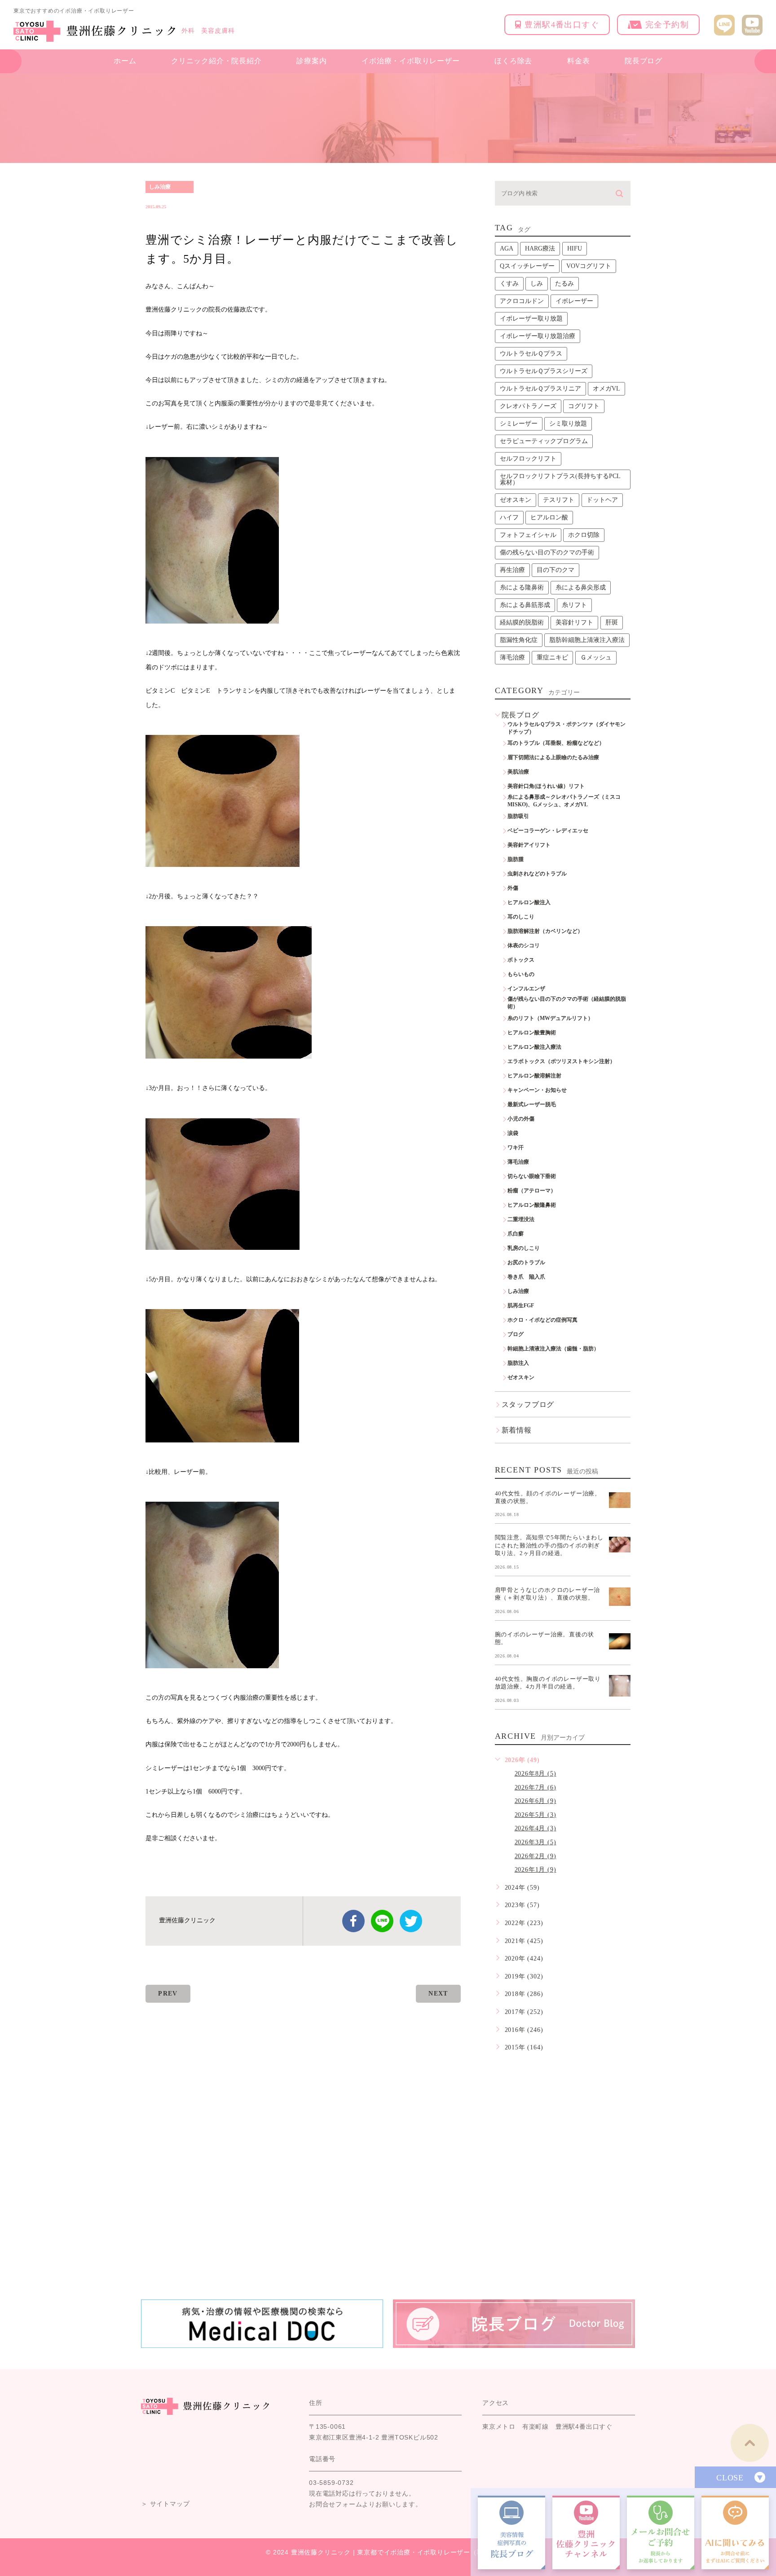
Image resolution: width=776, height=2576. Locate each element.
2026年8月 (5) (536, 1774)
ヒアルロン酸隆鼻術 (532, 1205)
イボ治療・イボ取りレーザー (410, 61)
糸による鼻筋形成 (525, 605)
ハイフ (509, 517)
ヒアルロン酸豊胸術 (532, 1033)
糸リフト (574, 605)
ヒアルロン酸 (549, 517)
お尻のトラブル (526, 1262)
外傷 (513, 888)
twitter (411, 1921)
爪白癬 (516, 1234)
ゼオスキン (516, 500)
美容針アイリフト (529, 845)
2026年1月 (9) (536, 1870)
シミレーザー (519, 424)
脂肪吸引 (518, 816)
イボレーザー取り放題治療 (538, 336)
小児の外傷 (521, 1119)
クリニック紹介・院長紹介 (216, 61)
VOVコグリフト (589, 266)
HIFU (575, 248)
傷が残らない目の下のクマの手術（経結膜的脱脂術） (567, 1003)
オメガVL (606, 389)
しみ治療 (160, 187)
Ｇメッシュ (596, 657)
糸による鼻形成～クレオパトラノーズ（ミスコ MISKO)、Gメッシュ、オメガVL (567, 801)
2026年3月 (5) (536, 1842)
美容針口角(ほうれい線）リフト (546, 786)
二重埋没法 (521, 1219)
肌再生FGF (521, 1306)
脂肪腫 (516, 859)
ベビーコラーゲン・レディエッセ (548, 831)
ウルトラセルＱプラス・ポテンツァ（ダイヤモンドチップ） (567, 728)
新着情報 (517, 1430)
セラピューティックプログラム (544, 441)
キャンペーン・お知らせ (537, 1090)
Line (382, 1921)
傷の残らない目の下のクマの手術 (547, 552)
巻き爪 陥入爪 (526, 1277)
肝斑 (612, 622)
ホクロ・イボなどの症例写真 (542, 1320)
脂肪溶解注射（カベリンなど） (545, 931)
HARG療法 (540, 248)
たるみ (564, 284)
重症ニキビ (552, 657)
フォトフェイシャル (528, 535)
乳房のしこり (524, 1248)
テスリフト (559, 500)
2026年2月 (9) (536, 1856)
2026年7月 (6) (536, 1787)
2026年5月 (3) (536, 1815)
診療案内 (311, 61)
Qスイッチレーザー (527, 266)
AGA (507, 248)
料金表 (578, 61)
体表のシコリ (524, 945)
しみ (537, 284)
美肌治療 (518, 772)
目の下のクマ (556, 570)
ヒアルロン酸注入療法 (534, 1047)
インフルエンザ (526, 989)
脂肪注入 (518, 1363)
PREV (168, 1994)
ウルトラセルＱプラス (531, 354)
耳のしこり (521, 917)
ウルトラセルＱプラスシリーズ (544, 371)
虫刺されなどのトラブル (537, 874)
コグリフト (584, 406)
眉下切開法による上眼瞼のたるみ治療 (553, 757)
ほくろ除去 (513, 61)
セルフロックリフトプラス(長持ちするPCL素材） (560, 479)
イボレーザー (574, 301)
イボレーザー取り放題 (531, 319)
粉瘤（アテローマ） (532, 1191)
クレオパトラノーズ (528, 406)
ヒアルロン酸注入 (529, 902)
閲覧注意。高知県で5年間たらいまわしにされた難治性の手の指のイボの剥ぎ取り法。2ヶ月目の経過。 (549, 1545)
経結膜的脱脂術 (522, 622)
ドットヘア (602, 500)
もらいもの (521, 974)
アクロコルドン (522, 301)
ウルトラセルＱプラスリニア (540, 389)
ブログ (516, 1334)
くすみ (509, 284)
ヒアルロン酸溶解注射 (534, 1076)
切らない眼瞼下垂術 (532, 1176)
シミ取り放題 (568, 424)
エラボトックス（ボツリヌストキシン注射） (561, 1061)
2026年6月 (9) (536, 1801)
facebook (353, 1921)
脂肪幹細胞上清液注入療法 (587, 640)
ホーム (125, 61)
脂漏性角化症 (519, 640)
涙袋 (513, 1133)
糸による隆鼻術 (522, 587)
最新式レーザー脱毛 (532, 1104)
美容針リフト (574, 622)
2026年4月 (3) (536, 1828)
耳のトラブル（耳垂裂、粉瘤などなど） (556, 743)
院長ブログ (644, 61)
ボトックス (521, 960)
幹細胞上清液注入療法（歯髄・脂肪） (553, 1349)
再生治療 (512, 570)
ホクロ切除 (584, 535)
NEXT (438, 1994)
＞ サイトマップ (165, 2504)
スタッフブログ (528, 1404)
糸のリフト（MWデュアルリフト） (550, 1018)
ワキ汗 (516, 1147)
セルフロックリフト (528, 459)
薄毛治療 (512, 657)
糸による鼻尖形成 (581, 587)
